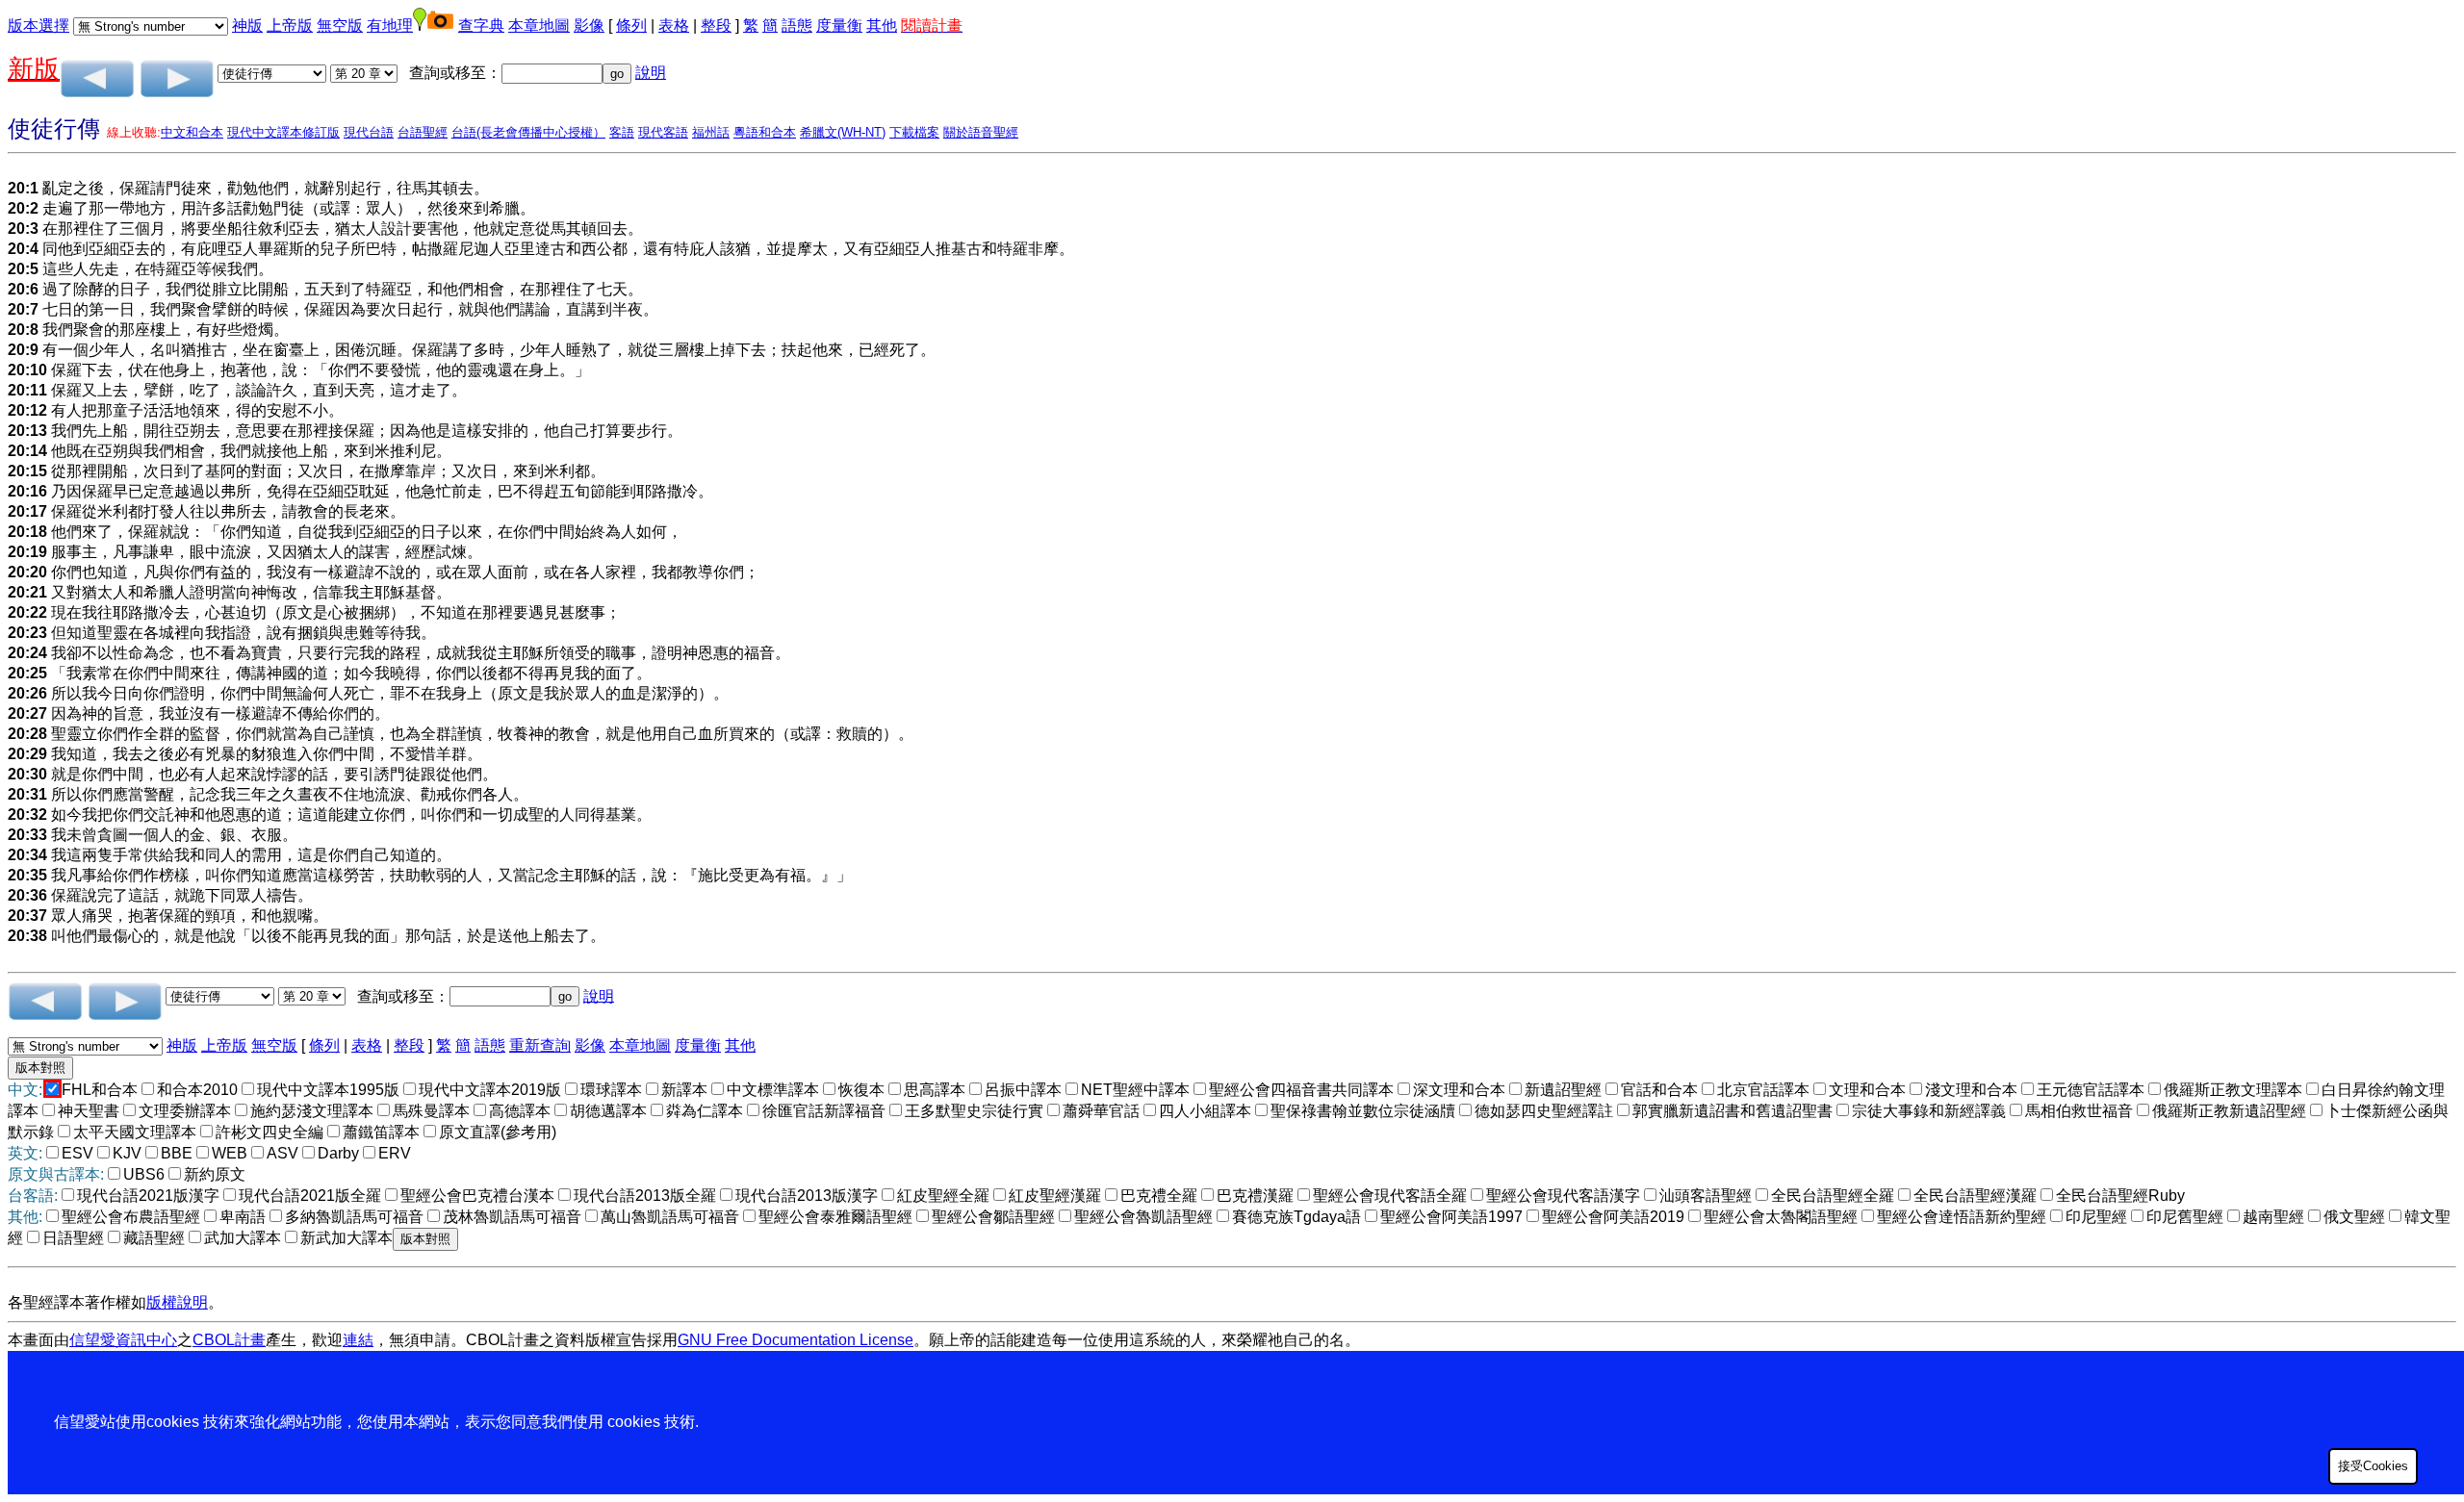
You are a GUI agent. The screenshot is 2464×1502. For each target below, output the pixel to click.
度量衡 (839, 25)
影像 (589, 25)
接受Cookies (2373, 1466)
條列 (631, 25)
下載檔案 (914, 132)
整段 (716, 25)
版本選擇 (38, 25)
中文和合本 (192, 132)
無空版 (340, 25)
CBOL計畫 (229, 1340)
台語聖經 (423, 132)
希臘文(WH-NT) (843, 132)
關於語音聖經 (981, 132)
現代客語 (663, 132)
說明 (651, 73)
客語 (622, 132)
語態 (797, 25)
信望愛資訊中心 (123, 1340)
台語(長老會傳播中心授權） (528, 132)
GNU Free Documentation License (796, 1340)
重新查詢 (540, 1045)
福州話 (711, 132)
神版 (247, 25)
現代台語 (369, 132)
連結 (358, 1340)
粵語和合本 (765, 132)
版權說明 (177, 1302)
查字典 (481, 25)
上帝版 (290, 25)
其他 (882, 25)
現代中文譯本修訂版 (283, 132)
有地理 (390, 25)
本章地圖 (539, 25)
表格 (674, 25)
